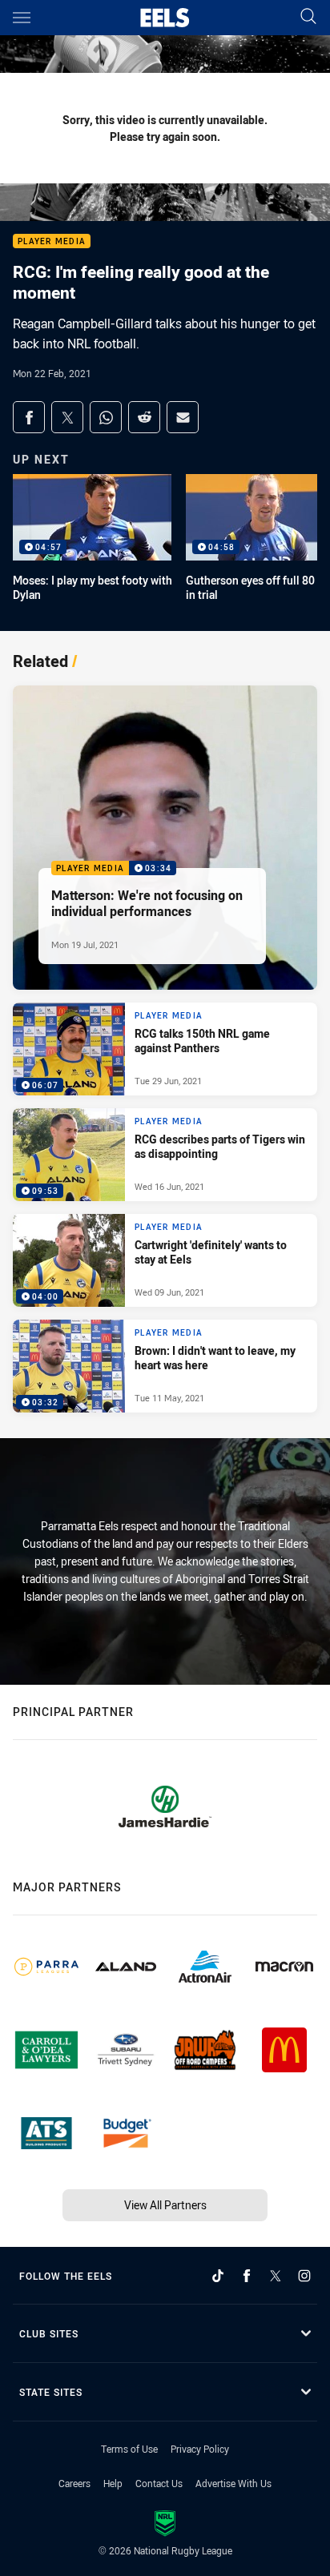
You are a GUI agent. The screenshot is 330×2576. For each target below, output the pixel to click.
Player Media (52, 241)
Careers (74, 2483)
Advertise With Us (233, 2483)
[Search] (308, 17)
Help (113, 2483)
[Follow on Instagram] (304, 2276)
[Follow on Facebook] (247, 2276)
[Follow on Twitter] (276, 2276)
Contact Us (159, 2483)
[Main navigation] (22, 18)
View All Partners (165, 2205)
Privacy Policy (200, 2449)
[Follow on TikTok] (218, 2276)
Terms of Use (129, 2449)
